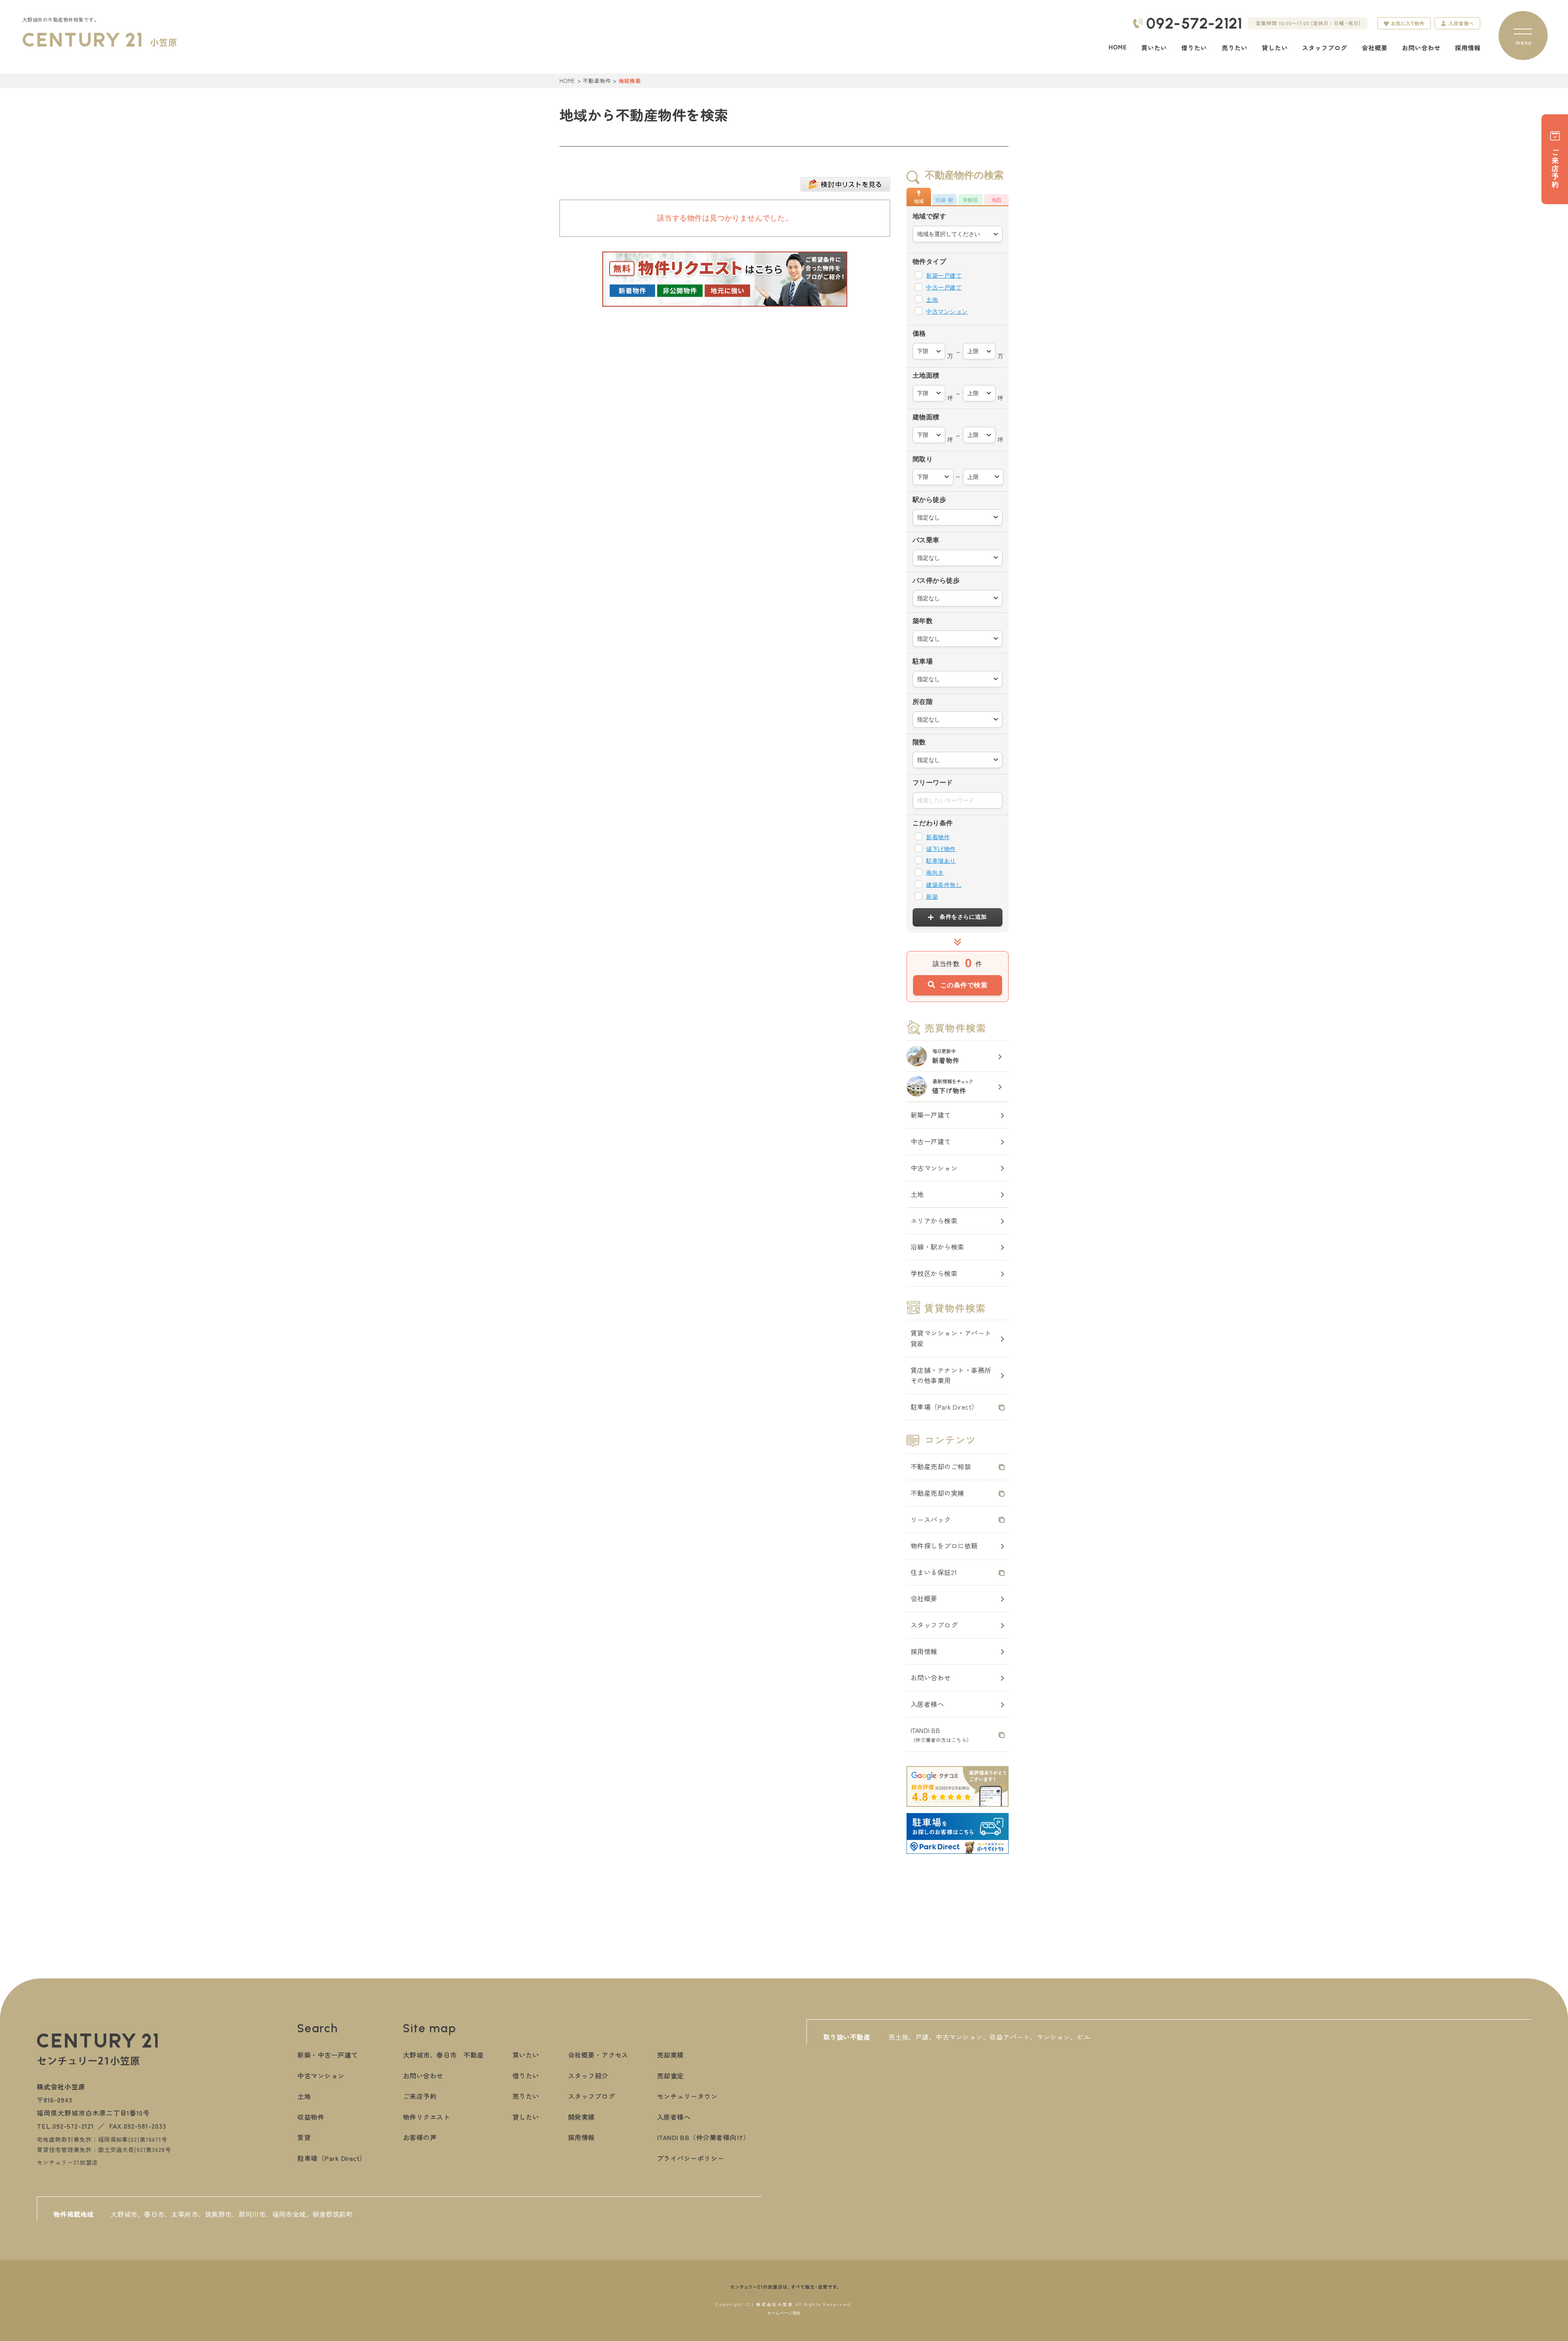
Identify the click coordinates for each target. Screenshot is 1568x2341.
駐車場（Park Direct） (944, 1407)
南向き (935, 873)
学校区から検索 (934, 1273)
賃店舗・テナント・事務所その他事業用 (951, 1375)
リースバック (931, 1519)
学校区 (970, 200)
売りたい (526, 2096)
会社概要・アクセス (598, 2055)
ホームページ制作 (784, 2313)
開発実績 (581, 2117)
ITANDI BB (941, 1734)
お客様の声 (420, 2137)
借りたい (526, 2076)
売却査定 (670, 2076)
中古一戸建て (944, 287)
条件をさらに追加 (963, 917)
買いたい (526, 2055)
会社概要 (924, 1598)
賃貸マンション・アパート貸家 (951, 1338)
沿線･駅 (944, 200)
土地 (932, 300)
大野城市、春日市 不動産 (443, 2055)
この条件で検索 (964, 985)
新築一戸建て (944, 276)
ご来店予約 (420, 2096)
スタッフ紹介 (588, 2076)
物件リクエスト (427, 2117)
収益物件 (311, 2117)
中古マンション (947, 312)
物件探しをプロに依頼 (944, 1546)
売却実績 (670, 2055)
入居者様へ (927, 1704)
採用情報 (924, 1651)
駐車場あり (941, 861)
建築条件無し (944, 885)
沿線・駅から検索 (938, 1247)
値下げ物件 (941, 849)
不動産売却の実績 (938, 1493)
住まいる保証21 (934, 1572)
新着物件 (938, 837)
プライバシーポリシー (691, 2158)
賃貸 (304, 2137)
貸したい (526, 2117)
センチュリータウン (687, 2096)
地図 (997, 200)
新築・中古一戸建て (327, 2055)
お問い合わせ (931, 1677)
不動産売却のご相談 (941, 1466)
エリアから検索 (934, 1221)
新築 (932, 897)
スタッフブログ (934, 1625)
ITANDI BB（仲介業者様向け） (704, 2137)
